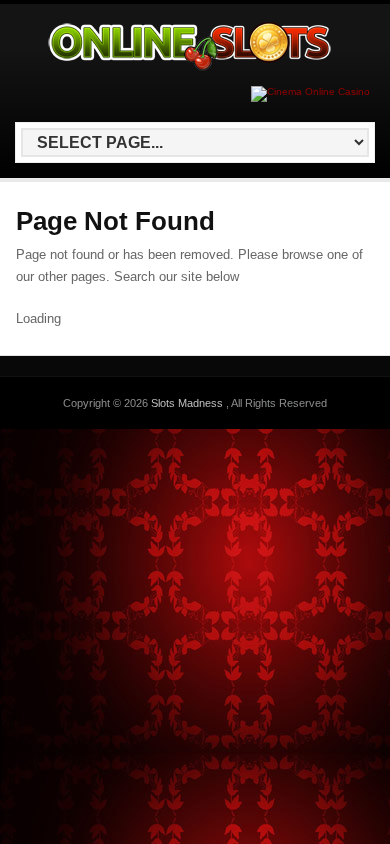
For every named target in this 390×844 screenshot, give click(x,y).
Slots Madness (188, 403)
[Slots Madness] (191, 70)
